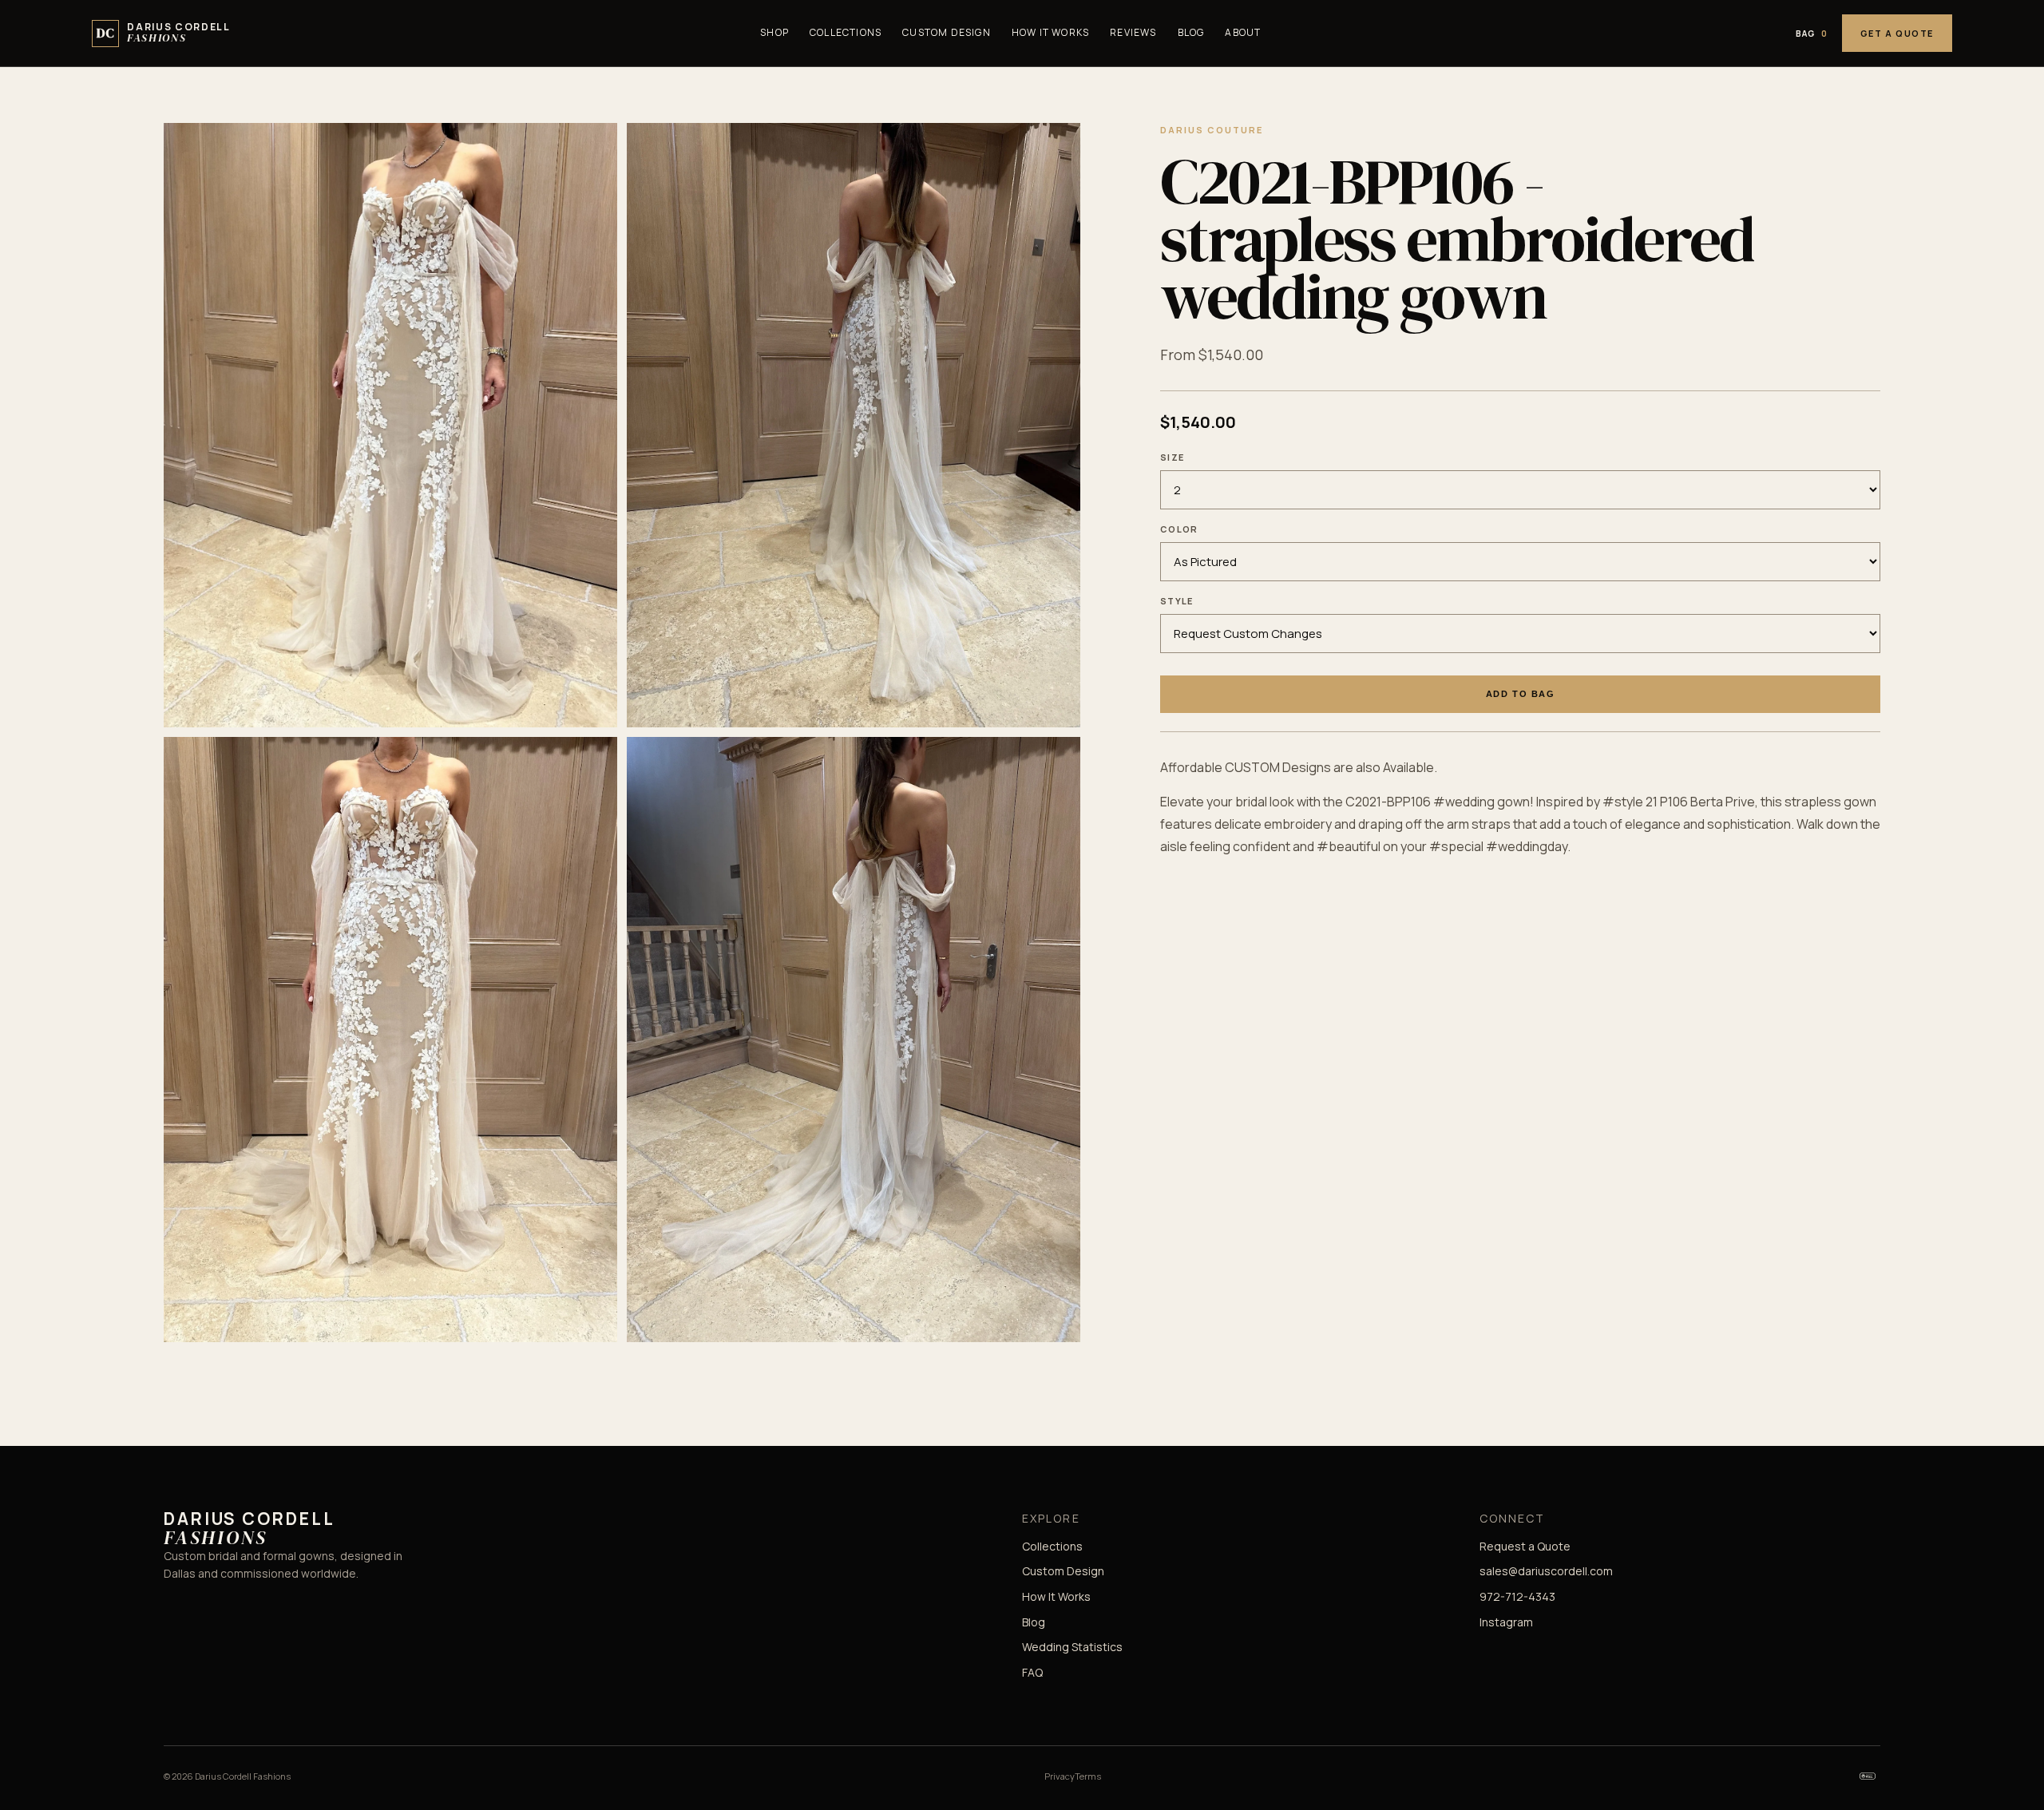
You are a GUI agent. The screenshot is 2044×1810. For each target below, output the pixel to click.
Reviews (1133, 32)
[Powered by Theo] (1868, 1776)
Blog (1191, 32)
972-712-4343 (1517, 1596)
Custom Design (947, 32)
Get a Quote (1897, 33)
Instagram (1506, 1622)
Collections (846, 32)
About (1243, 32)
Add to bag (1520, 695)
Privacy (1060, 1776)
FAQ (1032, 1672)
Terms (1088, 1776)
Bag (1812, 34)
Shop (774, 32)
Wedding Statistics (1072, 1647)
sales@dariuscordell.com (1546, 1571)
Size (1172, 457)
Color (1179, 529)
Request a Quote (1525, 1546)
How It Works (1050, 32)
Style (1177, 601)
